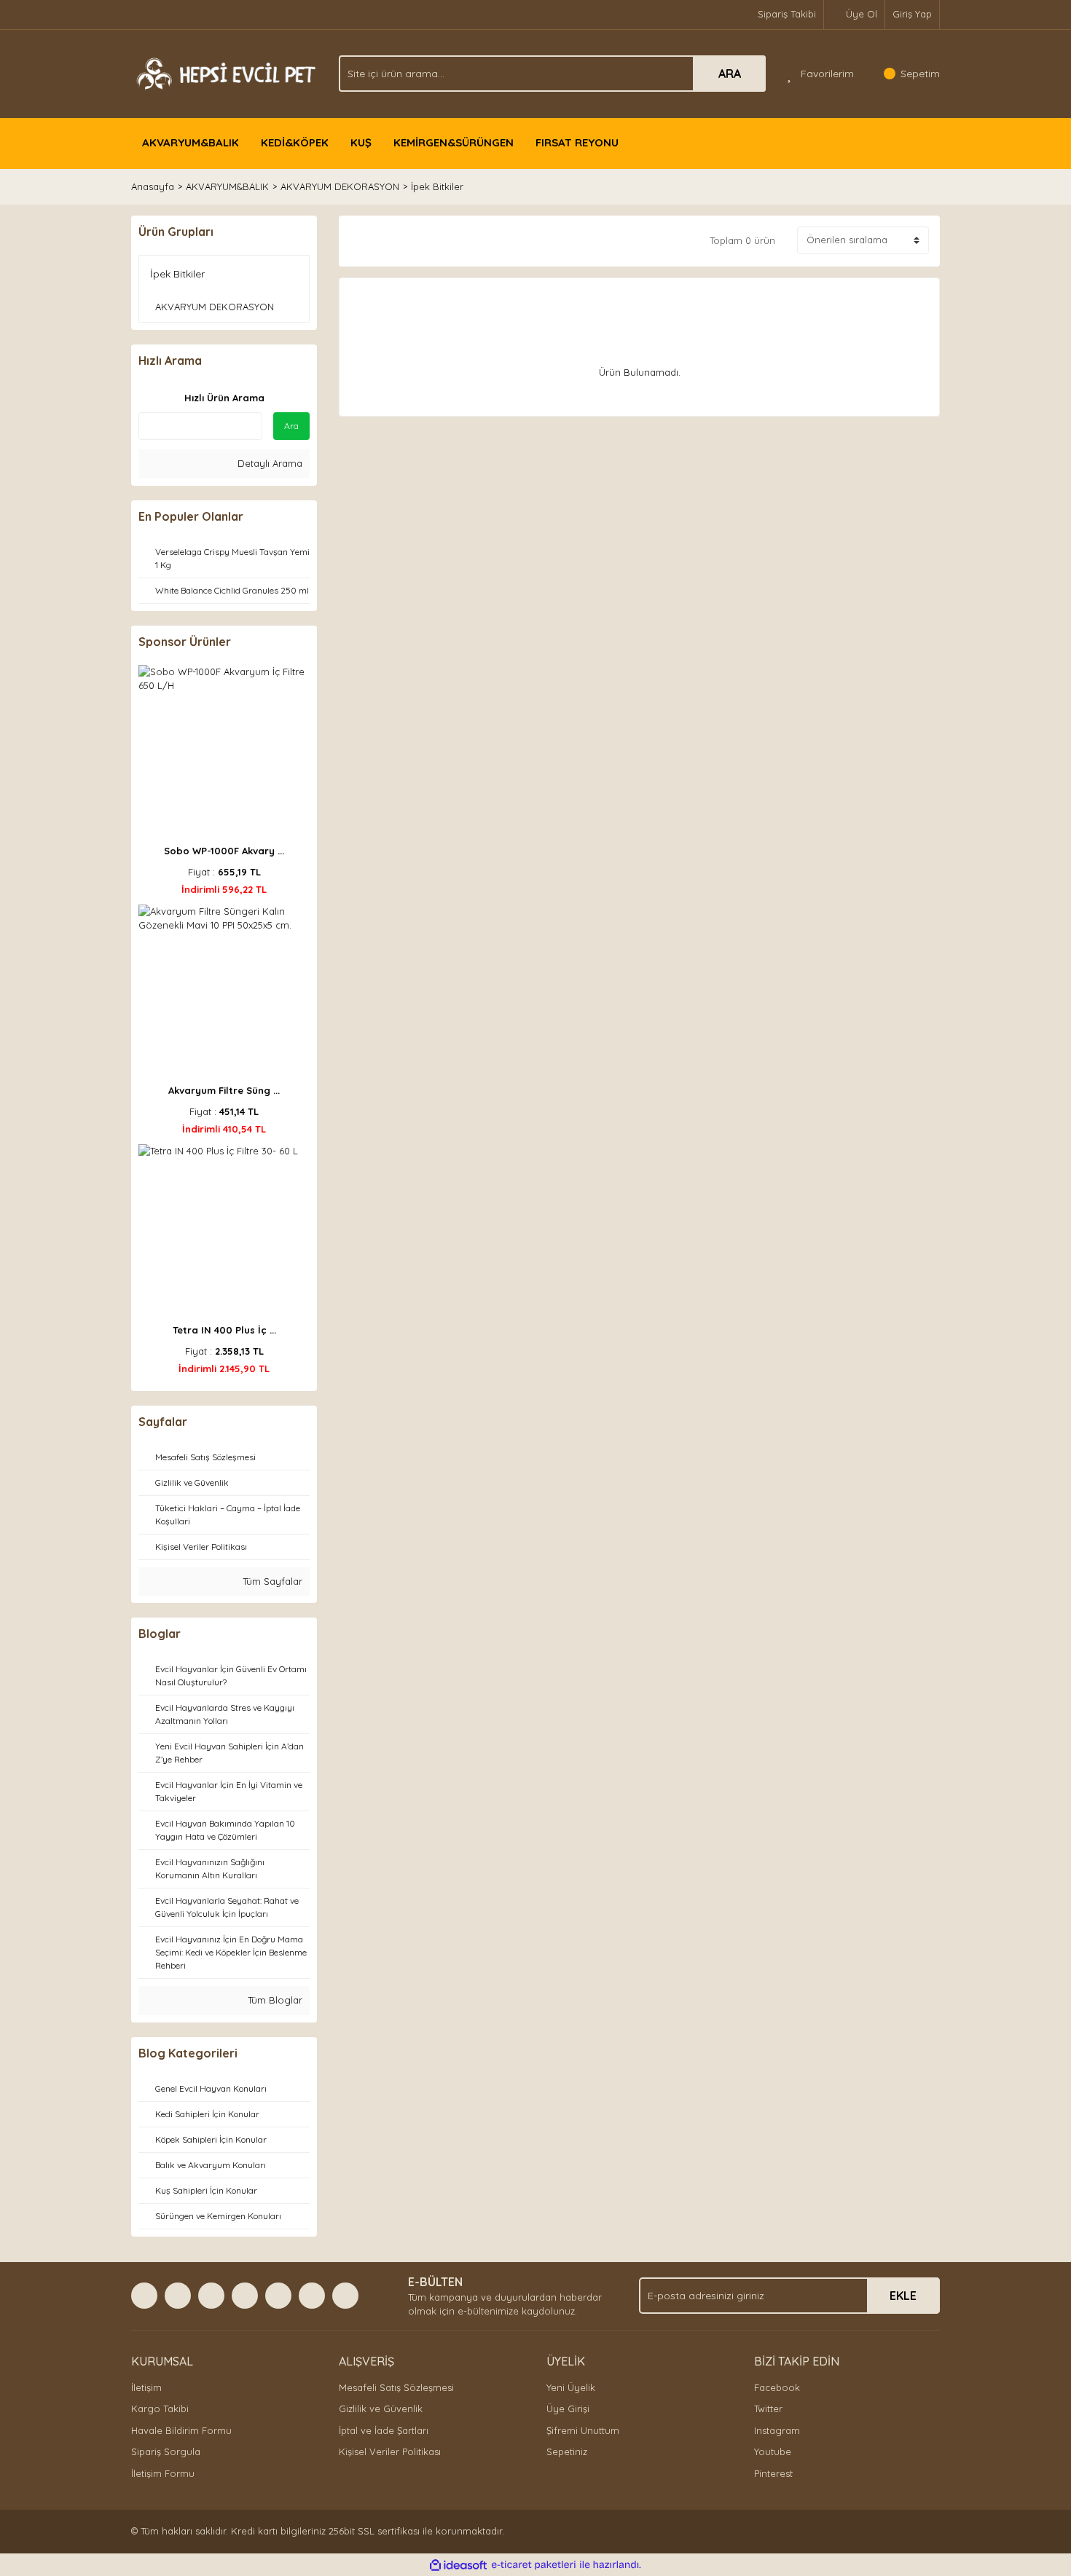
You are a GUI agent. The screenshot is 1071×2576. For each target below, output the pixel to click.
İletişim (146, 2387)
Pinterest (773, 2473)
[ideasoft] (458, 2565)
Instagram (777, 2430)
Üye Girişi (568, 2408)
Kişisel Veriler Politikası (390, 2451)
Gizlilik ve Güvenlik (381, 2408)
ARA (730, 74)
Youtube (773, 2451)
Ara (291, 426)
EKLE (903, 2296)
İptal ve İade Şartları (384, 2430)
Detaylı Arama (268, 463)
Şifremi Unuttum (583, 2430)
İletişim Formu (163, 2473)
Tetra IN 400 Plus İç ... (224, 1330)
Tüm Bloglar (274, 2000)
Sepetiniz (567, 2451)
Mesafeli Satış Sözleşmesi (396, 2387)
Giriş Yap (912, 14)
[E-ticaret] (534, 2565)
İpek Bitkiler (437, 186)
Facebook (777, 2387)
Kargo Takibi (160, 2408)
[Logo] (224, 72)
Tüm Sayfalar (271, 1581)
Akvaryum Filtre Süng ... (224, 1090)
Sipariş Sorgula (166, 2451)
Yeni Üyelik (571, 2387)
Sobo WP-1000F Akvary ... (224, 851)
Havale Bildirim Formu (181, 2430)
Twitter (768, 2408)
